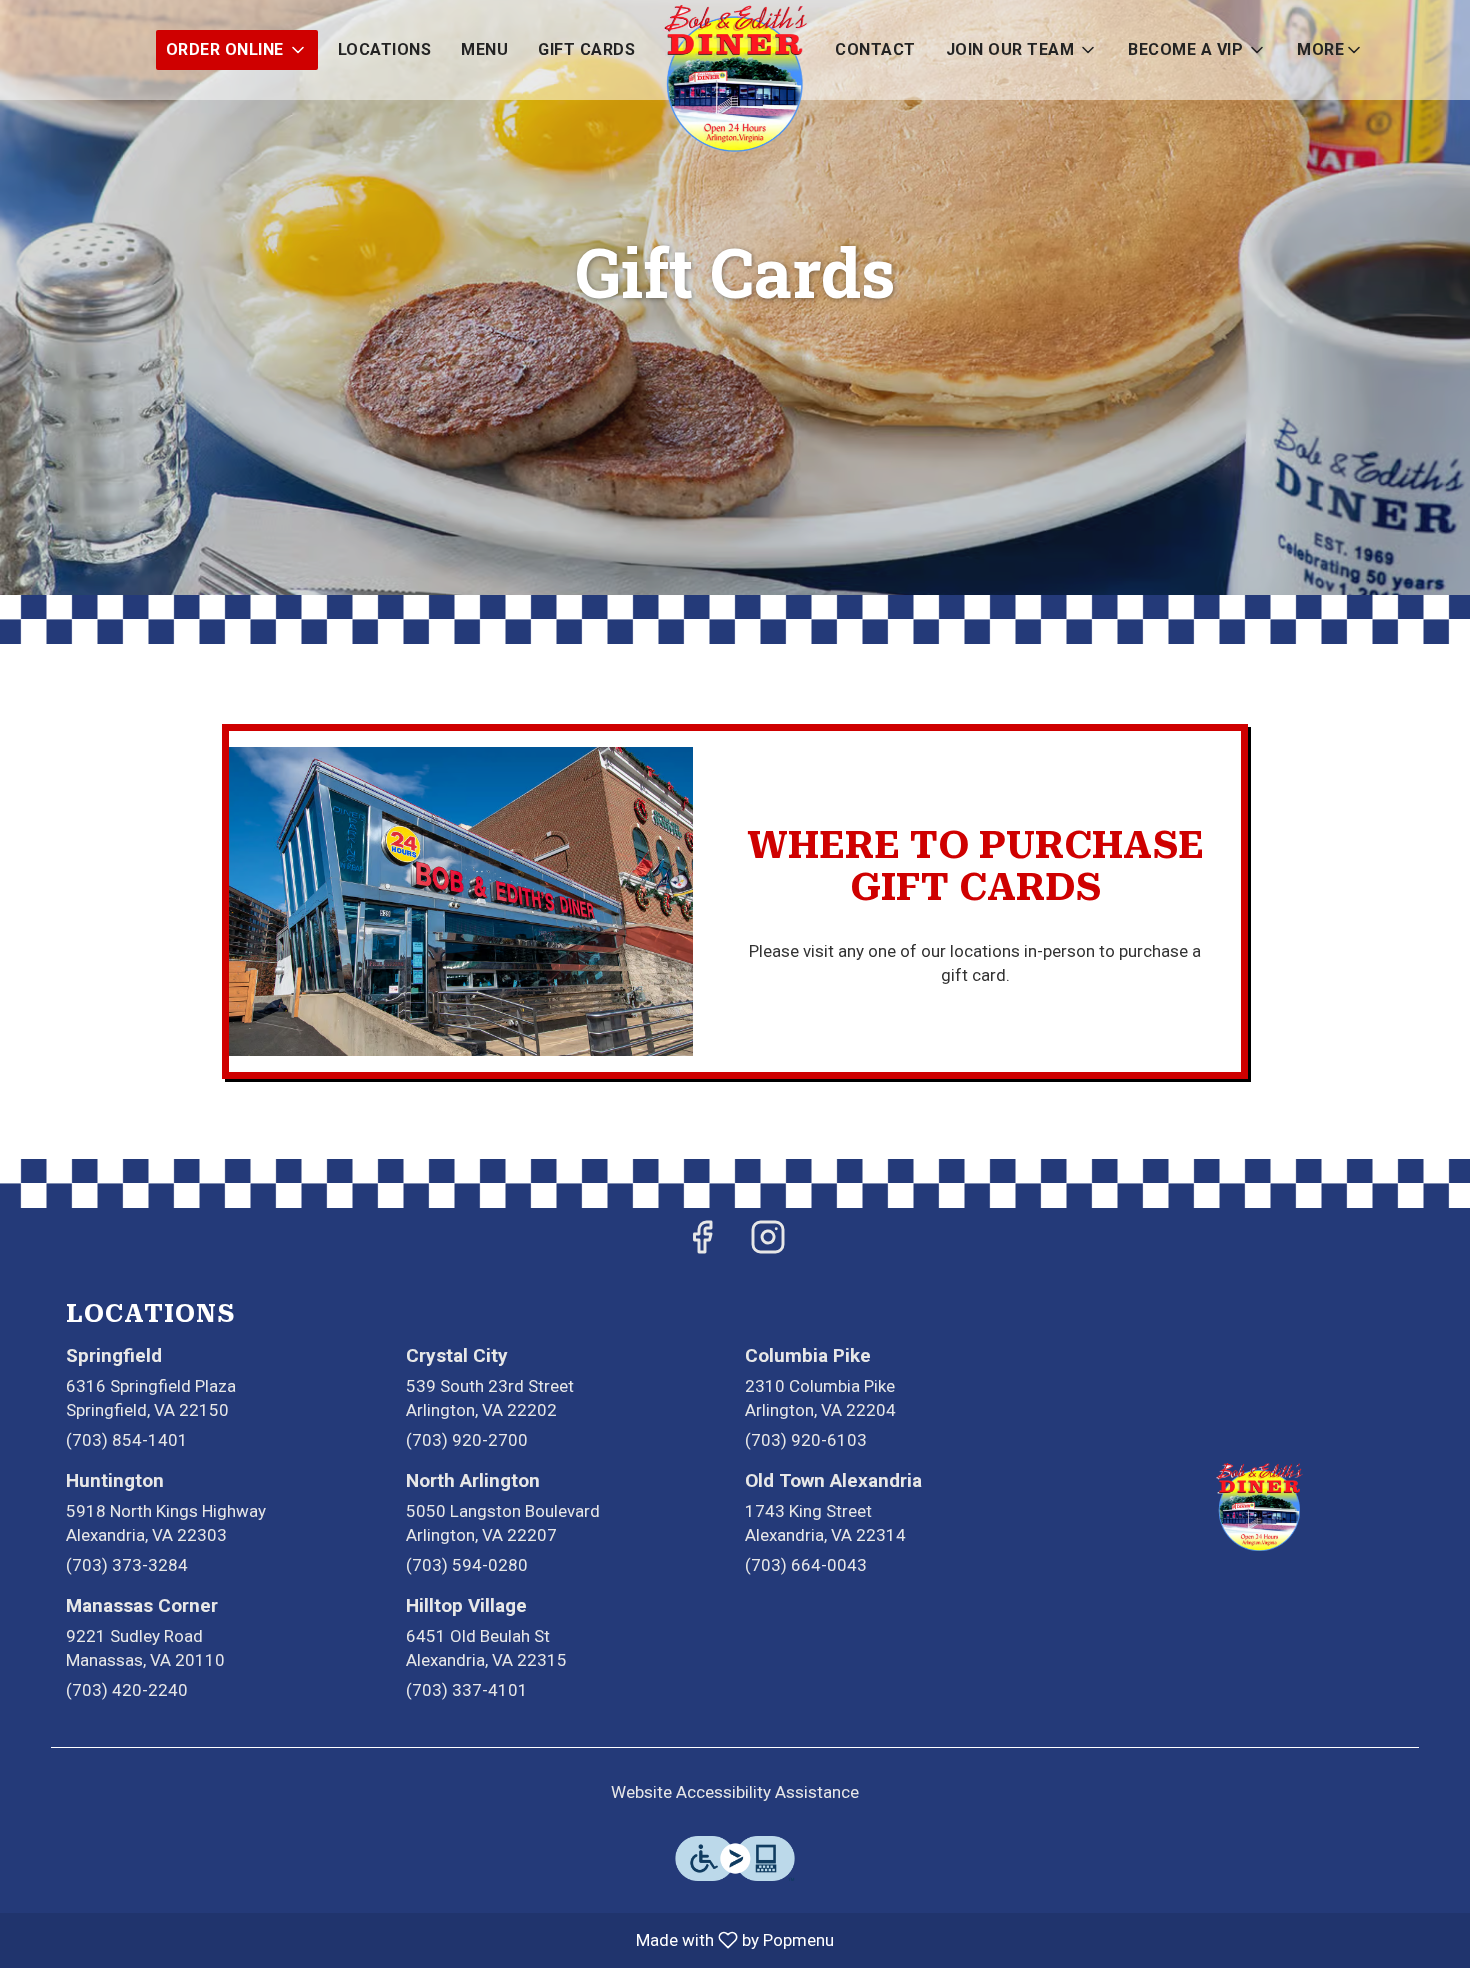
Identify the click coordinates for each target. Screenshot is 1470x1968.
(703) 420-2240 (127, 1690)
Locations (385, 49)
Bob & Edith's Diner (1260, 1508)
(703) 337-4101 (467, 1690)
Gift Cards (586, 49)
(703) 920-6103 (806, 1440)
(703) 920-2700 (467, 1440)
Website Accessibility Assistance (735, 1792)
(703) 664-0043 (806, 1565)
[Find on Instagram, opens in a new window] (768, 1243)
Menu (484, 49)
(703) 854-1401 (127, 1440)
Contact (875, 49)
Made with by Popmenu (424, 1939)
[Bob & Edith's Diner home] (735, 80)
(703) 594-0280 (467, 1565)
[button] (237, 50)
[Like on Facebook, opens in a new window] (702, 1243)
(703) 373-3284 (127, 1565)
